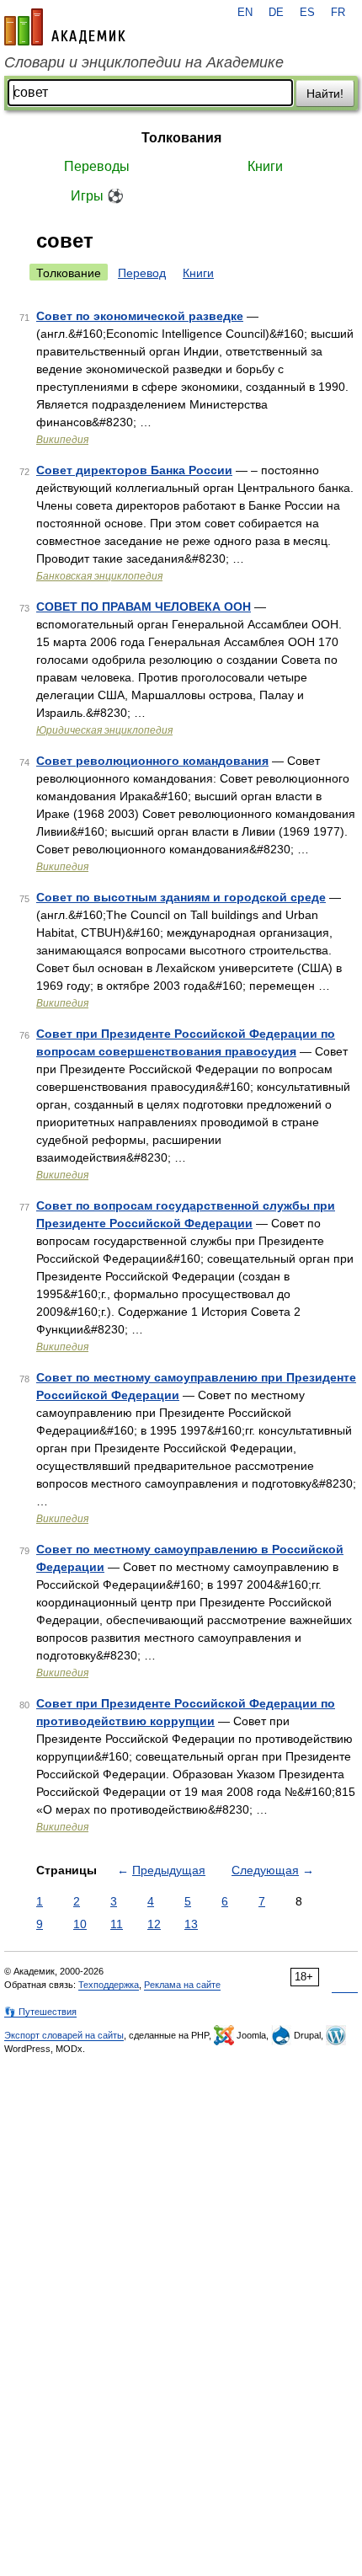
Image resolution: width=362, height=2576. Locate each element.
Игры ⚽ (97, 196)
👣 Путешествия (40, 2012)
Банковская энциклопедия (99, 576)
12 (154, 1924)
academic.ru (65, 27)
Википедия (62, 440)
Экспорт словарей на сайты (64, 2035)
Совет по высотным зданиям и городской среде (181, 897)
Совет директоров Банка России (134, 470)
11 (117, 1924)
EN (245, 13)
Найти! (325, 94)
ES (307, 13)
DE (276, 13)
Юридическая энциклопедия (104, 730)
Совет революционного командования (152, 761)
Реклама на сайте (182, 1985)
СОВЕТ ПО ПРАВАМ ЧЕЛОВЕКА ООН (144, 607)
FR (338, 13)
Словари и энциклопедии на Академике (144, 62)
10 (80, 1924)
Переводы (97, 166)
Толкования (181, 138)
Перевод (142, 273)
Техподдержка (109, 1985)
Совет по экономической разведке (140, 316)
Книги (265, 166)
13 (191, 1924)
